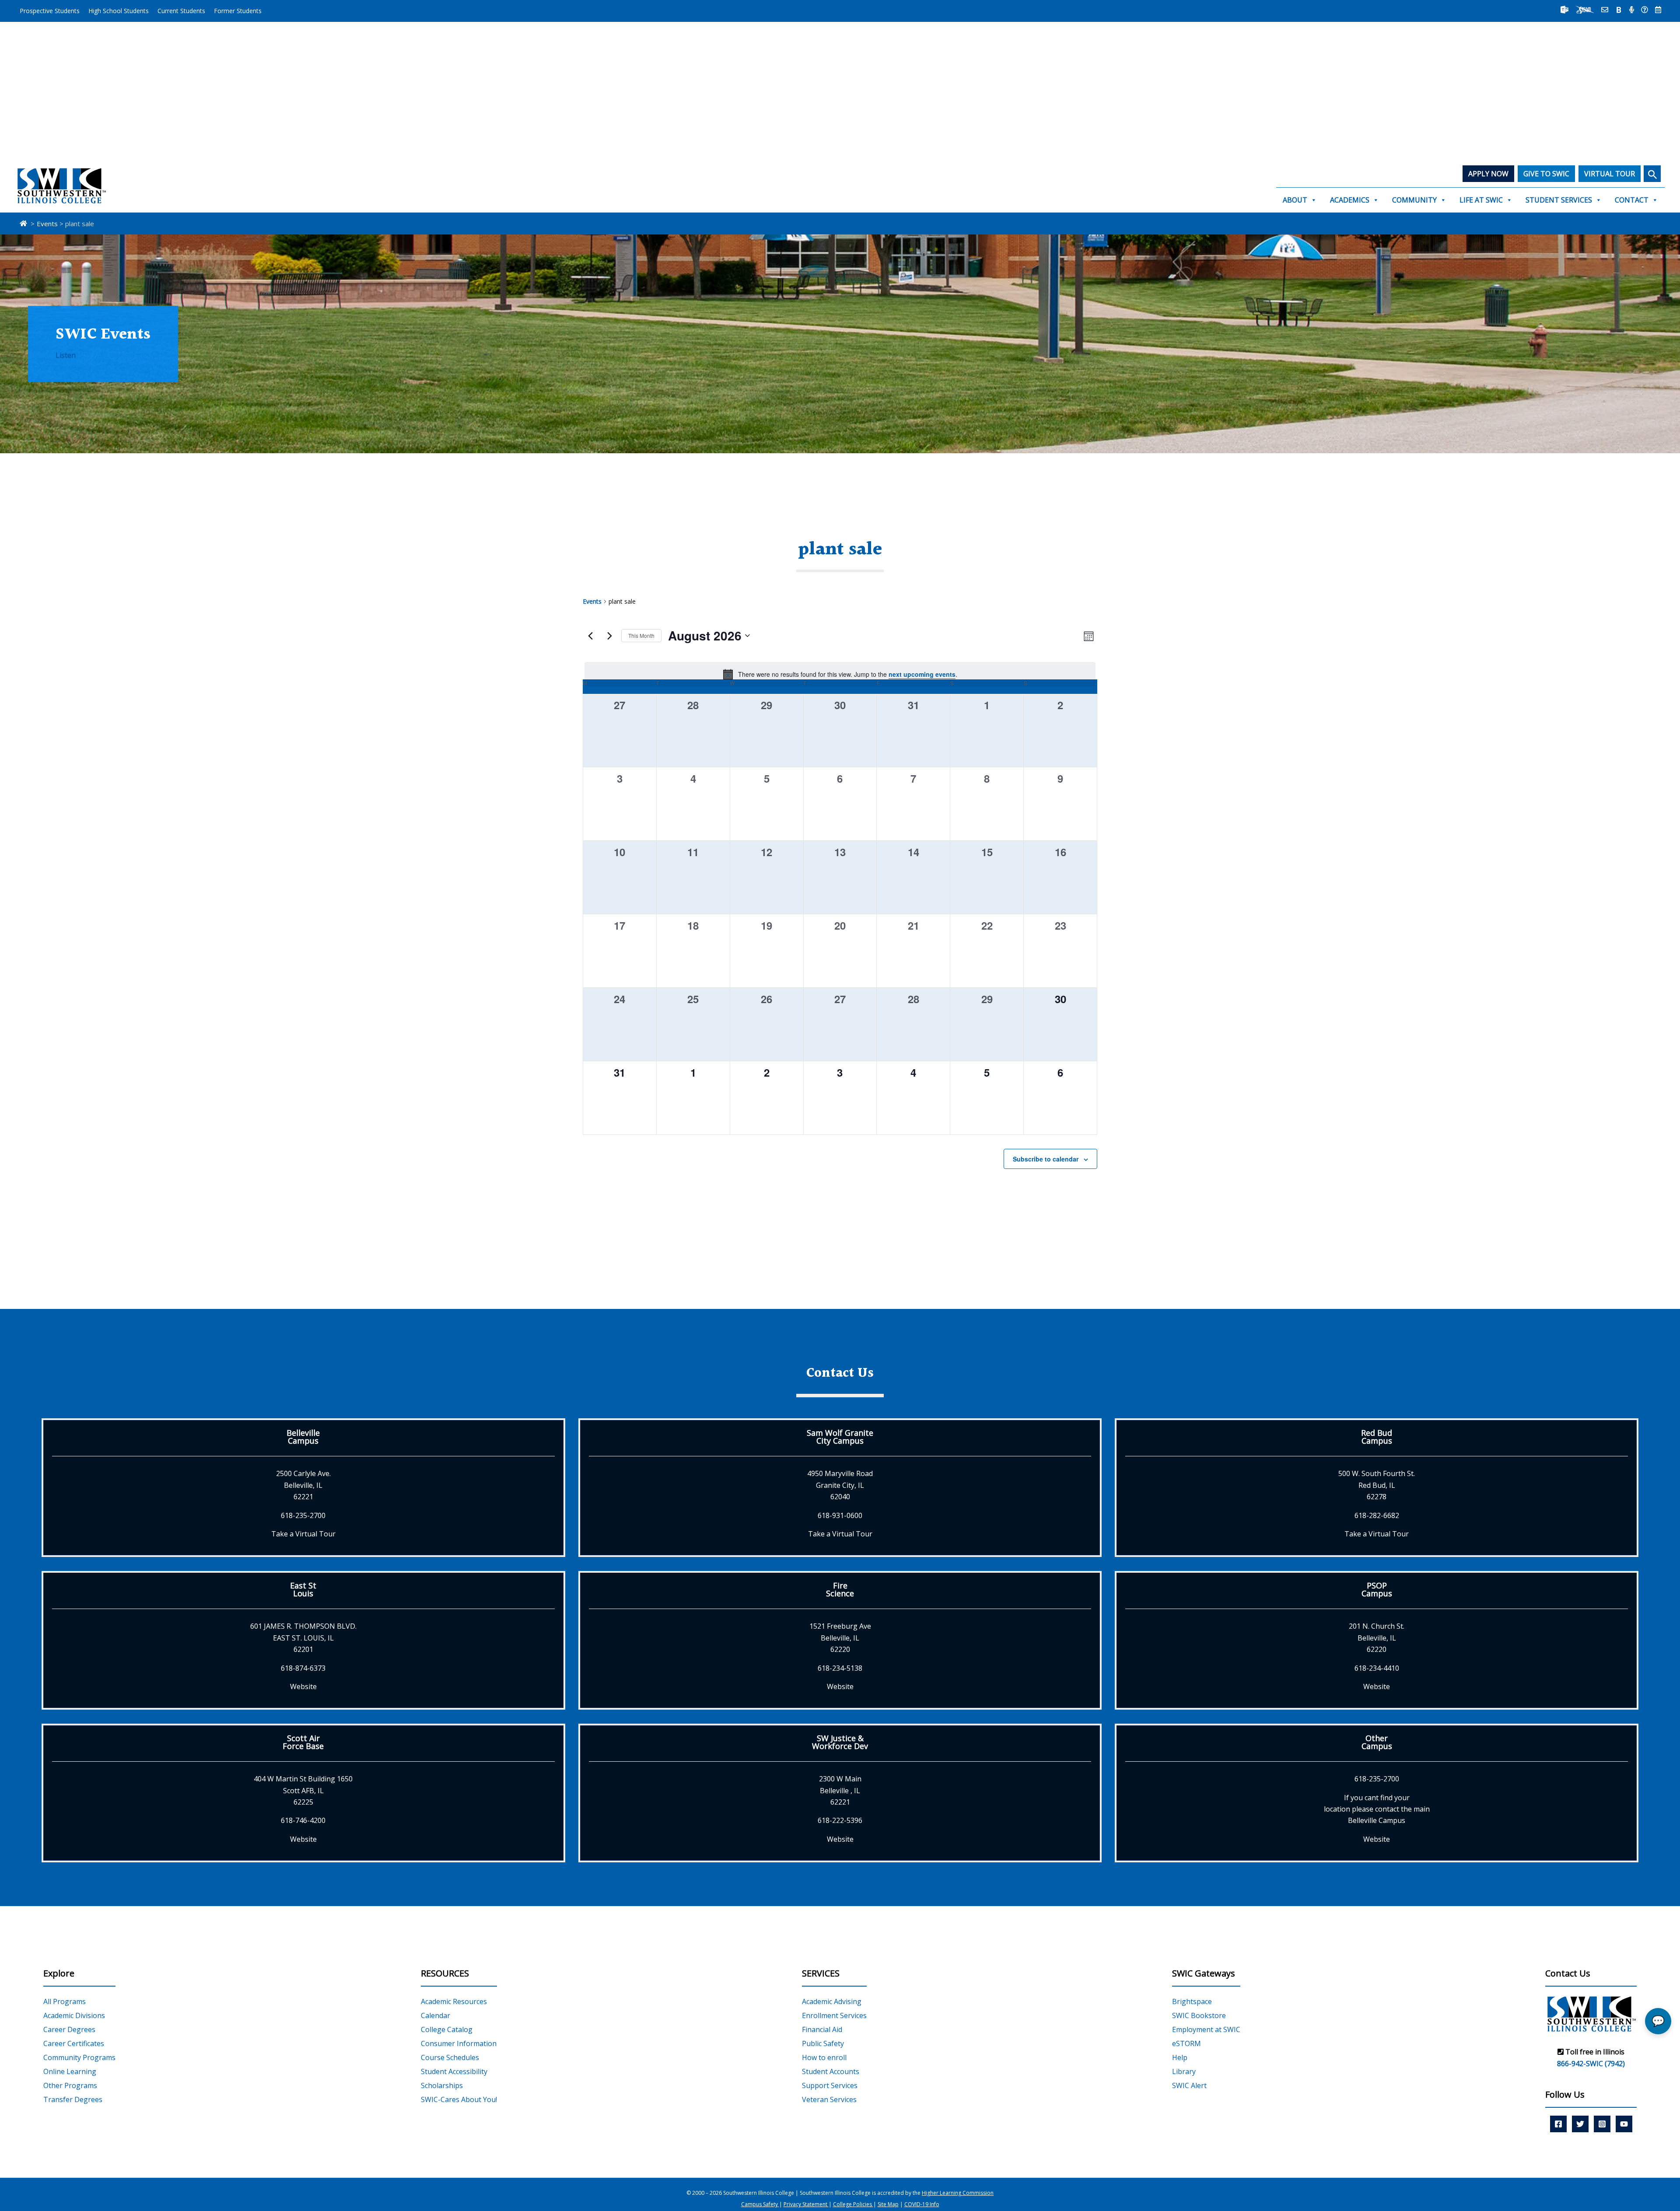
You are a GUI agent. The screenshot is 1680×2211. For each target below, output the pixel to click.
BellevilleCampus (303, 1437)
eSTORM (1186, 2043)
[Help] (1645, 10)
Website (303, 1686)
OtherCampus (1377, 1742)
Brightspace (1192, 2001)
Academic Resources (454, 2001)
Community (1414, 200)
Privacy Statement (806, 2204)
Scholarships (442, 2085)
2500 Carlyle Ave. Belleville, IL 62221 (303, 1485)
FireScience (840, 1589)
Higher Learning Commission (958, 2193)
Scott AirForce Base (303, 1742)
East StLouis (303, 1589)
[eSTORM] (1585, 10)
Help (1180, 2057)
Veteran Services (829, 2099)
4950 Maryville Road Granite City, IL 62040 (840, 1485)
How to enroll (824, 2057)
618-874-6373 (303, 1668)
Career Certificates (74, 2043)
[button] (1652, 174)
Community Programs (79, 2057)
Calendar (436, 2015)
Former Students (238, 11)
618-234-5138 (840, 1668)
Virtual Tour (1610, 174)
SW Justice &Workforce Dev (840, 1742)
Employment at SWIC (1206, 2029)
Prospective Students (50, 11)
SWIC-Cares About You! (459, 2099)
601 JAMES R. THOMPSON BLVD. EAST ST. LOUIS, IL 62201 (303, 1638)
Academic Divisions (74, 2015)
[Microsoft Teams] (1564, 10)
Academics (1350, 200)
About (1295, 200)
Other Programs (70, 2085)
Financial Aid (822, 2029)
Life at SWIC (1481, 200)
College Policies (853, 2204)
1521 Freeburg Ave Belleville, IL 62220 (840, 1638)
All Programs (65, 2001)
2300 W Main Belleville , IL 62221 (840, 1790)
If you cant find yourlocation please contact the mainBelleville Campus (1377, 1809)
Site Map (888, 2204)
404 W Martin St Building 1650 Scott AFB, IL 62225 (303, 1790)
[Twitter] (1580, 2124)
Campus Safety (760, 2204)
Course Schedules (450, 2057)
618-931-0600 (840, 1515)
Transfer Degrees (73, 2099)
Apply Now (1488, 174)
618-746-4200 (303, 1820)
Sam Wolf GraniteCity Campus (840, 1437)
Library (1184, 2071)
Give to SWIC (1546, 174)
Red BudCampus (1377, 1437)
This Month (641, 635)
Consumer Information (459, 2043)
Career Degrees (69, 2029)
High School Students (119, 11)
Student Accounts (831, 2071)
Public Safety (823, 2043)
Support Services (830, 2085)
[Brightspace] (1619, 10)
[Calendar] (1658, 10)
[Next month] (609, 636)
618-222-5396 (840, 1820)
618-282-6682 (1377, 1515)
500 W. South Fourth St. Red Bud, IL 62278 (1377, 1485)
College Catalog (447, 2029)
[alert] (840, 674)
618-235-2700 (303, 1515)
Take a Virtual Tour (303, 1534)
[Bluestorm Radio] (1632, 10)
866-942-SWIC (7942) (1591, 2064)
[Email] (1605, 10)
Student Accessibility (454, 2071)
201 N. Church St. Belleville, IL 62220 (1377, 1638)
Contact (1632, 200)
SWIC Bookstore (1199, 2015)
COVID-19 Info (922, 2204)
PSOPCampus (1377, 1589)
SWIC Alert (1189, 2085)
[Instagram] (1602, 2124)
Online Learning (70, 2071)
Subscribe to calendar (1046, 1159)
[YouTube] (1624, 2124)
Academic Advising (832, 2001)
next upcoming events (922, 674)
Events (592, 601)
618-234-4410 (1377, 1668)
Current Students (181, 11)
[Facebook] (1558, 2124)
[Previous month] (590, 636)
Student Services (1559, 200)
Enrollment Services (834, 2015)
